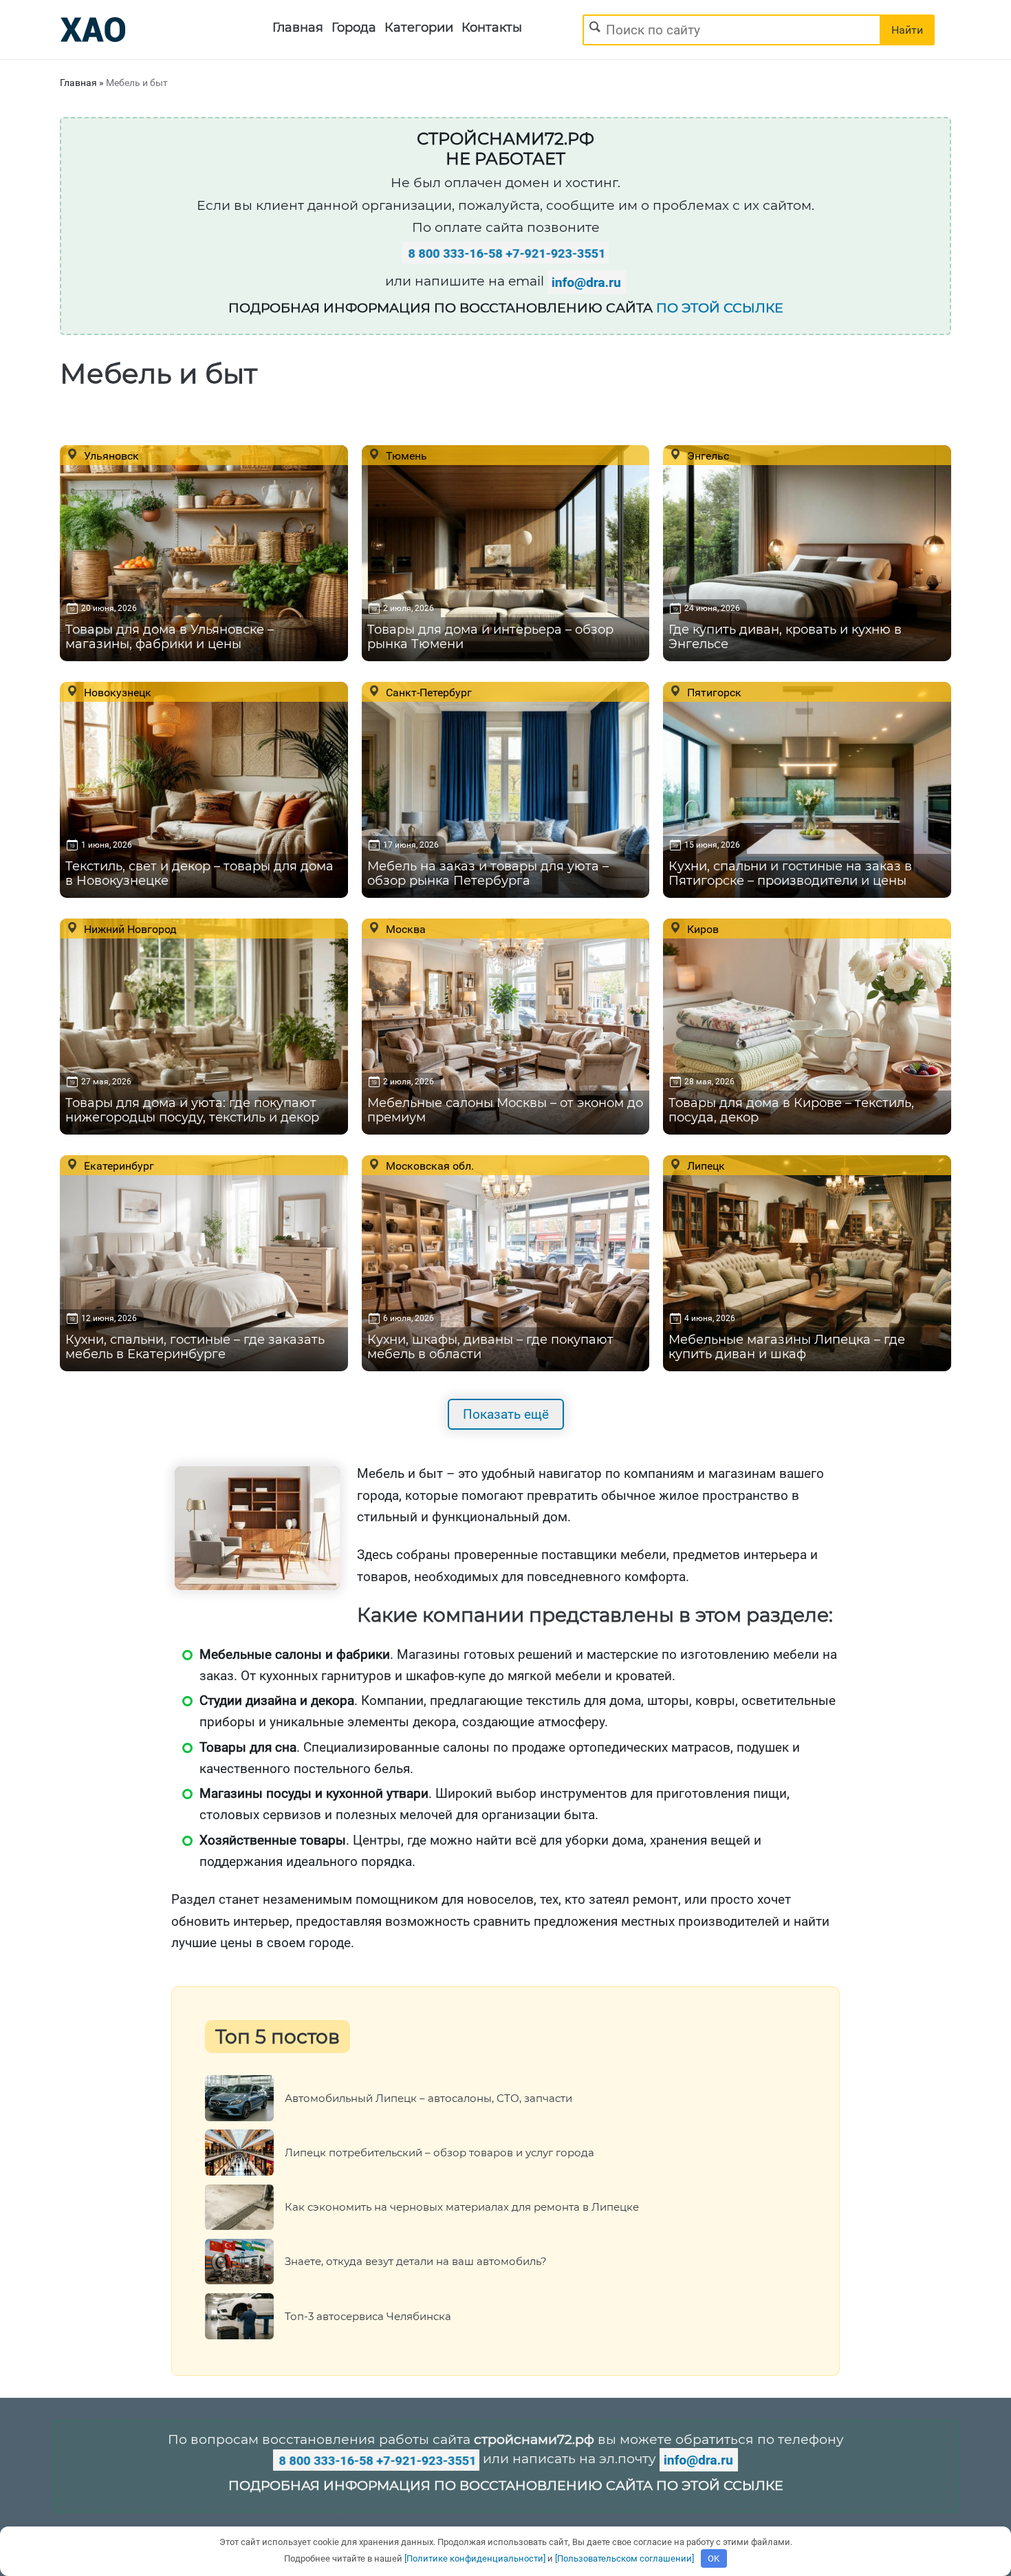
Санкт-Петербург (427, 692)
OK (714, 2558)
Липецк (705, 1166)
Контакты (492, 28)
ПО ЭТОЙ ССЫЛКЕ (720, 308)
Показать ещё (506, 1414)
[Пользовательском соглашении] (624, 2558)
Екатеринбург (118, 1166)
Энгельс (707, 455)
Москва (404, 929)
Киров (702, 929)
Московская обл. (428, 1166)
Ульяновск (110, 455)
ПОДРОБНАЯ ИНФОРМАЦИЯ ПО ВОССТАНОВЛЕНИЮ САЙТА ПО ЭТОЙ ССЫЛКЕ (506, 2486)
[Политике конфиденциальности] (475, 2558)
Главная (298, 28)
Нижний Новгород (129, 929)
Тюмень (405, 455)
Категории (419, 28)
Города (354, 28)
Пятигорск (713, 692)
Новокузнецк (116, 692)
